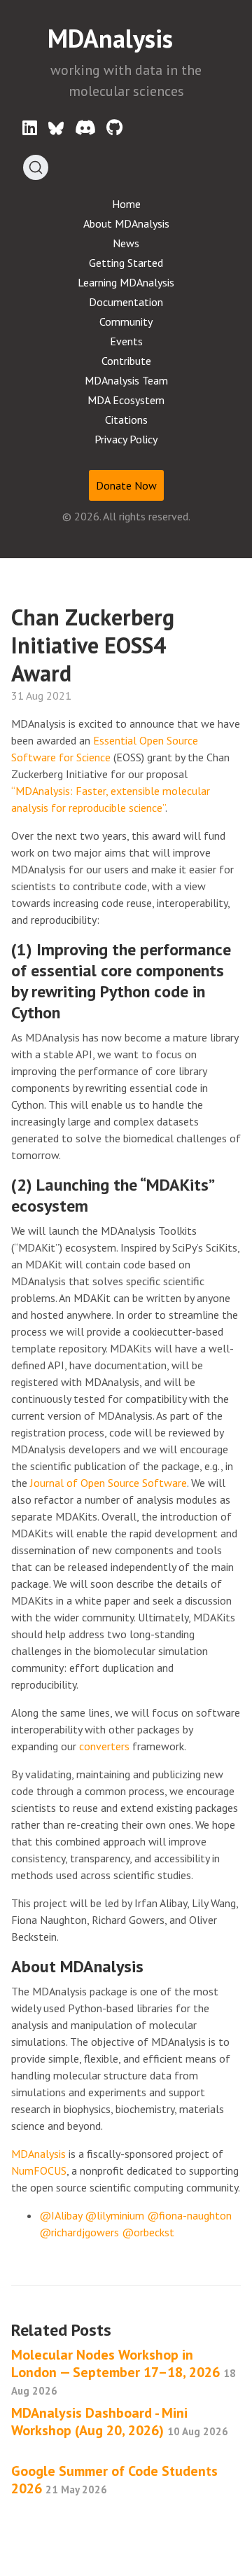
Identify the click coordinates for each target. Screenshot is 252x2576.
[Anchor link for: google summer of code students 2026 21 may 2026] (118, 2487)
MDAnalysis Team (126, 380)
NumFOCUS (39, 2170)
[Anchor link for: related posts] (120, 2328)
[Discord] (85, 128)
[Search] (36, 167)
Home (126, 204)
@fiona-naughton (189, 2215)
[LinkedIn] (30, 128)
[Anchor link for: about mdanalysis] (152, 1965)
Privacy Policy (126, 439)
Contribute (126, 361)
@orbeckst (148, 2232)
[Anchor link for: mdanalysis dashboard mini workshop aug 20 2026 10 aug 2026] (19, 2446)
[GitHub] (114, 128)
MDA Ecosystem (126, 400)
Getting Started (126, 263)
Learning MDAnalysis (126, 282)
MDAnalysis (113, 38)
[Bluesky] (56, 128)
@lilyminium (114, 2215)
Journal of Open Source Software (108, 1483)
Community (126, 321)
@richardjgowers (79, 2232)
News (126, 243)
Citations (126, 420)
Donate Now (126, 485)
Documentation (126, 302)
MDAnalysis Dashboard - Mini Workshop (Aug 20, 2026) (120, 2422)
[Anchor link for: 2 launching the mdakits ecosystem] (97, 1204)
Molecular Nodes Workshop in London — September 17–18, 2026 (124, 2371)
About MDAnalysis (126, 223)
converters (104, 1746)
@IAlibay (61, 2215)
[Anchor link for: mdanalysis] (192, 36)
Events (126, 341)
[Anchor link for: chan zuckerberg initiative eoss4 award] (83, 672)
